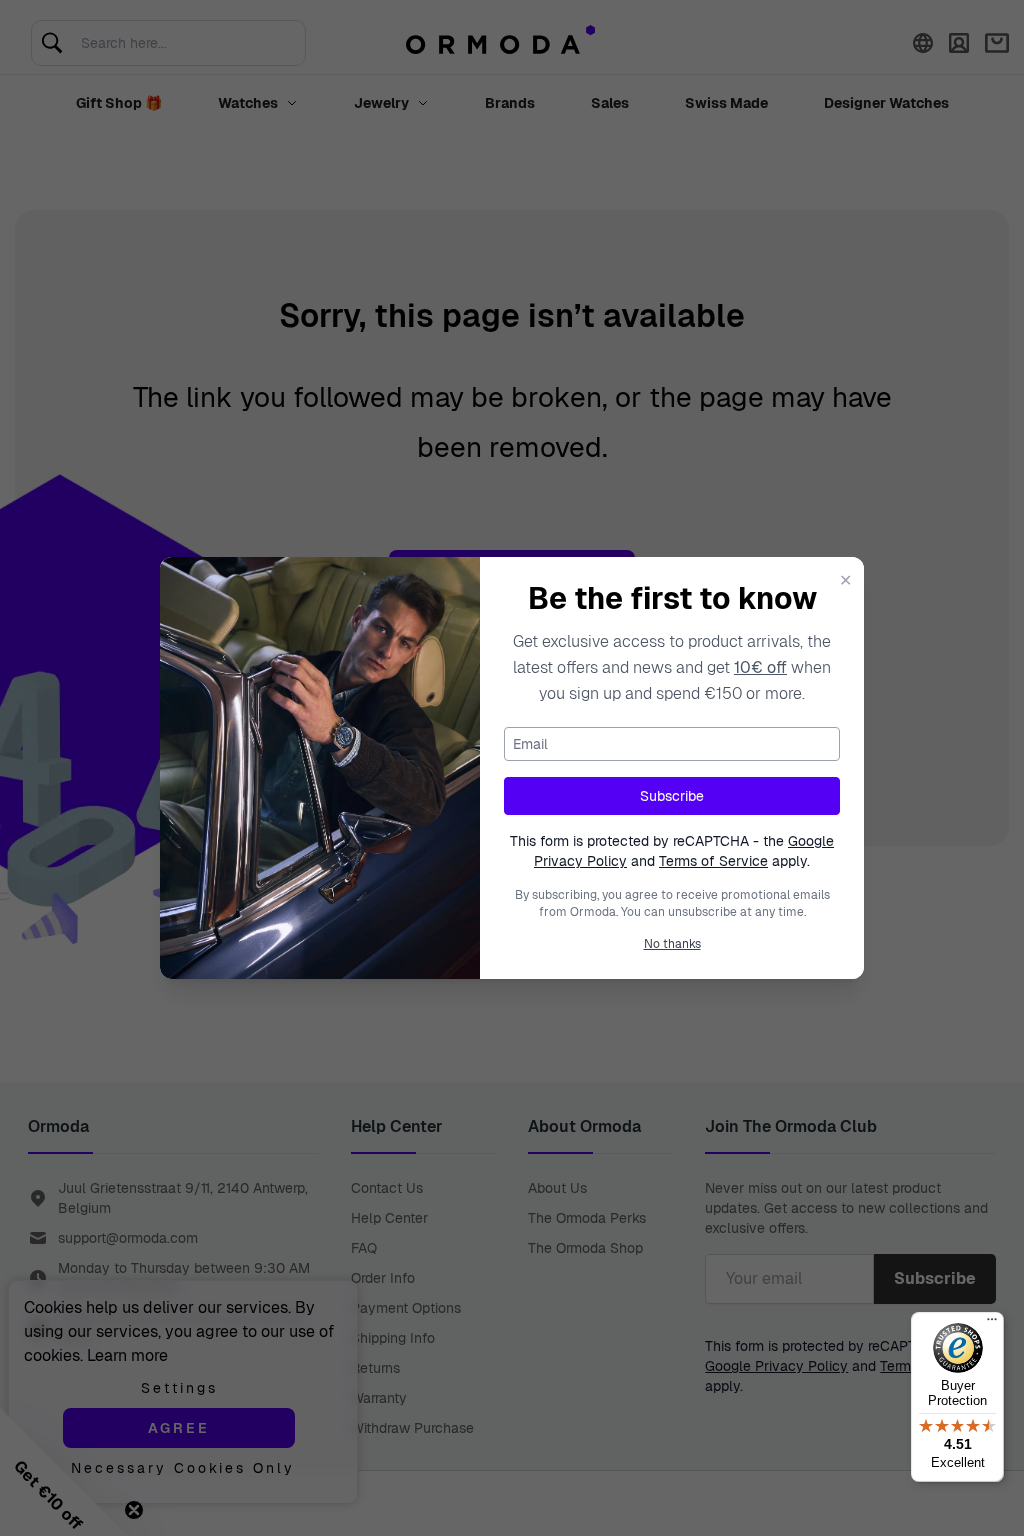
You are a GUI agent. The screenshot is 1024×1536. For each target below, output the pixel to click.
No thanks (672, 944)
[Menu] (992, 1324)
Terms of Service (713, 861)
